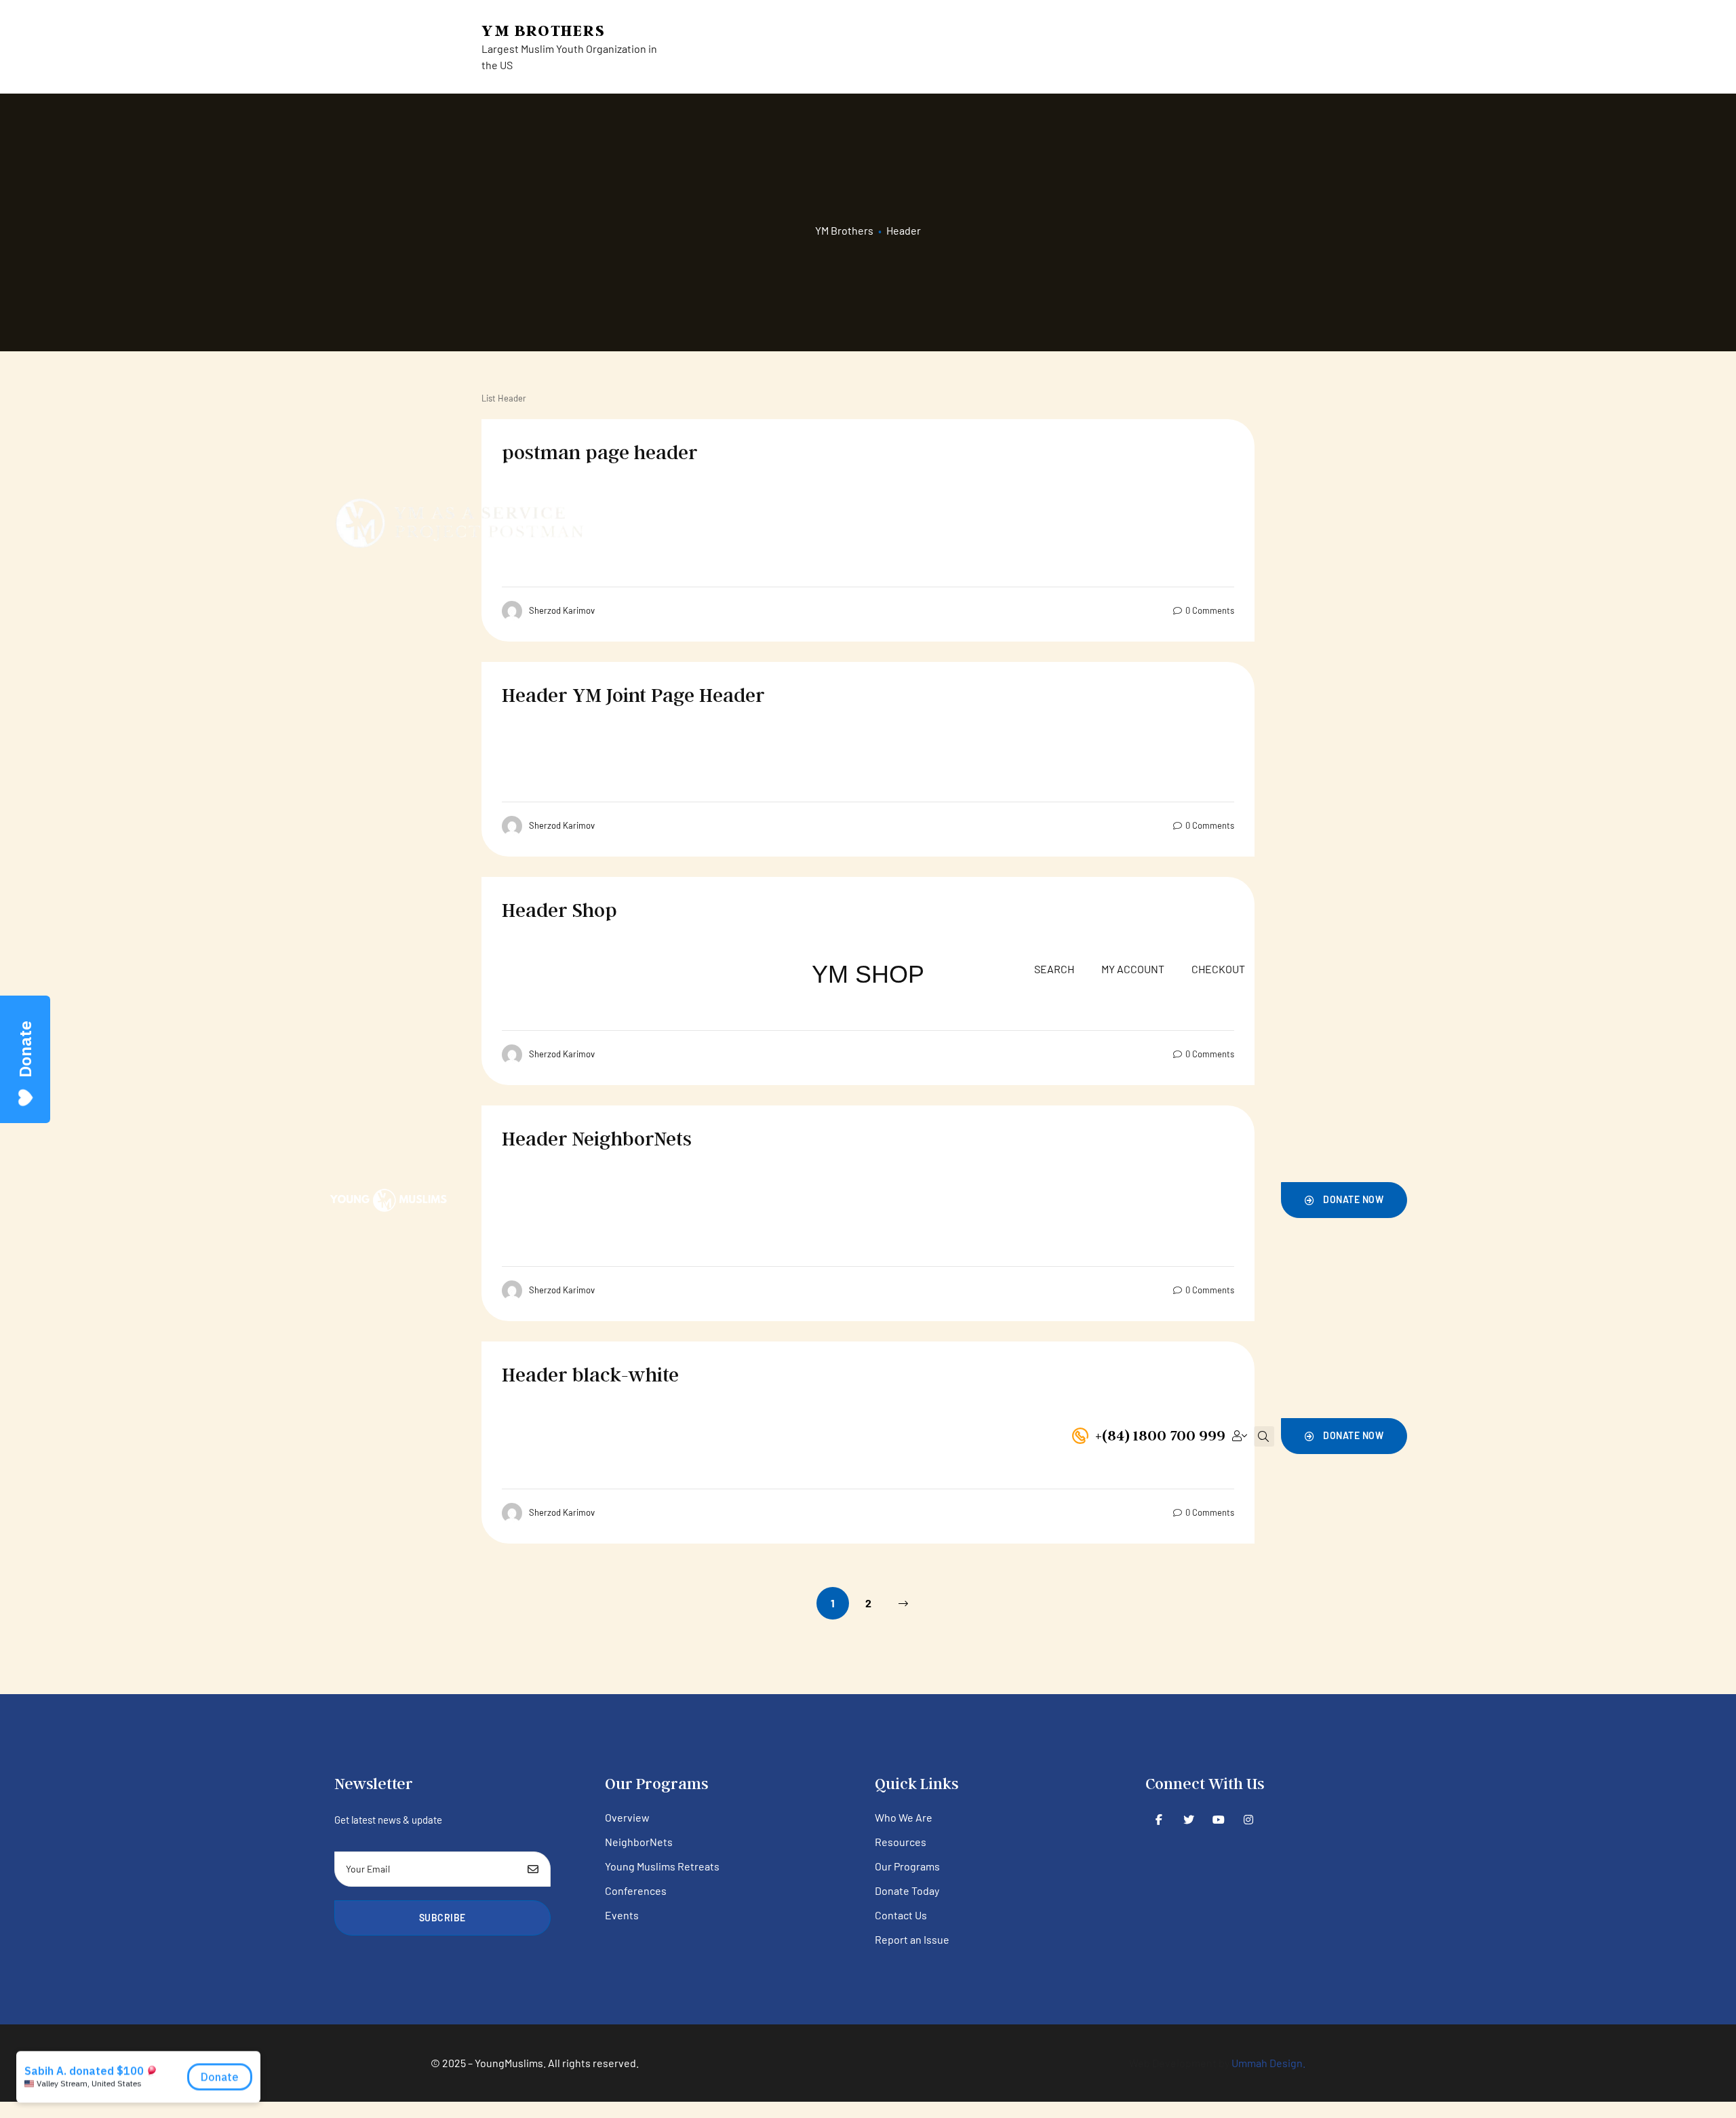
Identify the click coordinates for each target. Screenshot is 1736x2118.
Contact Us (1082, 1195)
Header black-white (590, 1374)
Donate (934, 1195)
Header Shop (559, 909)
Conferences (636, 1890)
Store (887, 1195)
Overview (627, 1817)
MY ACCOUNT (1133, 969)
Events (622, 1915)
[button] (1344, 1200)
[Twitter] (1189, 1819)
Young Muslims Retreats (662, 1866)
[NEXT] (903, 1603)
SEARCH (1054, 969)
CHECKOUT (1218, 969)
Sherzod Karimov (562, 610)
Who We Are (904, 1817)
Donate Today (907, 1890)
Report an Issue (912, 1939)
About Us (680, 1195)
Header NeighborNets (597, 1138)
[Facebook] (1159, 1819)
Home (630, 1195)
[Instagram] (1249, 1819)
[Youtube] (1219, 1819)
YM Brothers (544, 30)
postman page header (600, 452)
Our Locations (1003, 1195)
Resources (831, 1195)
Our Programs (753, 1195)
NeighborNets (639, 1842)
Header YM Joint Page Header (633, 694)
